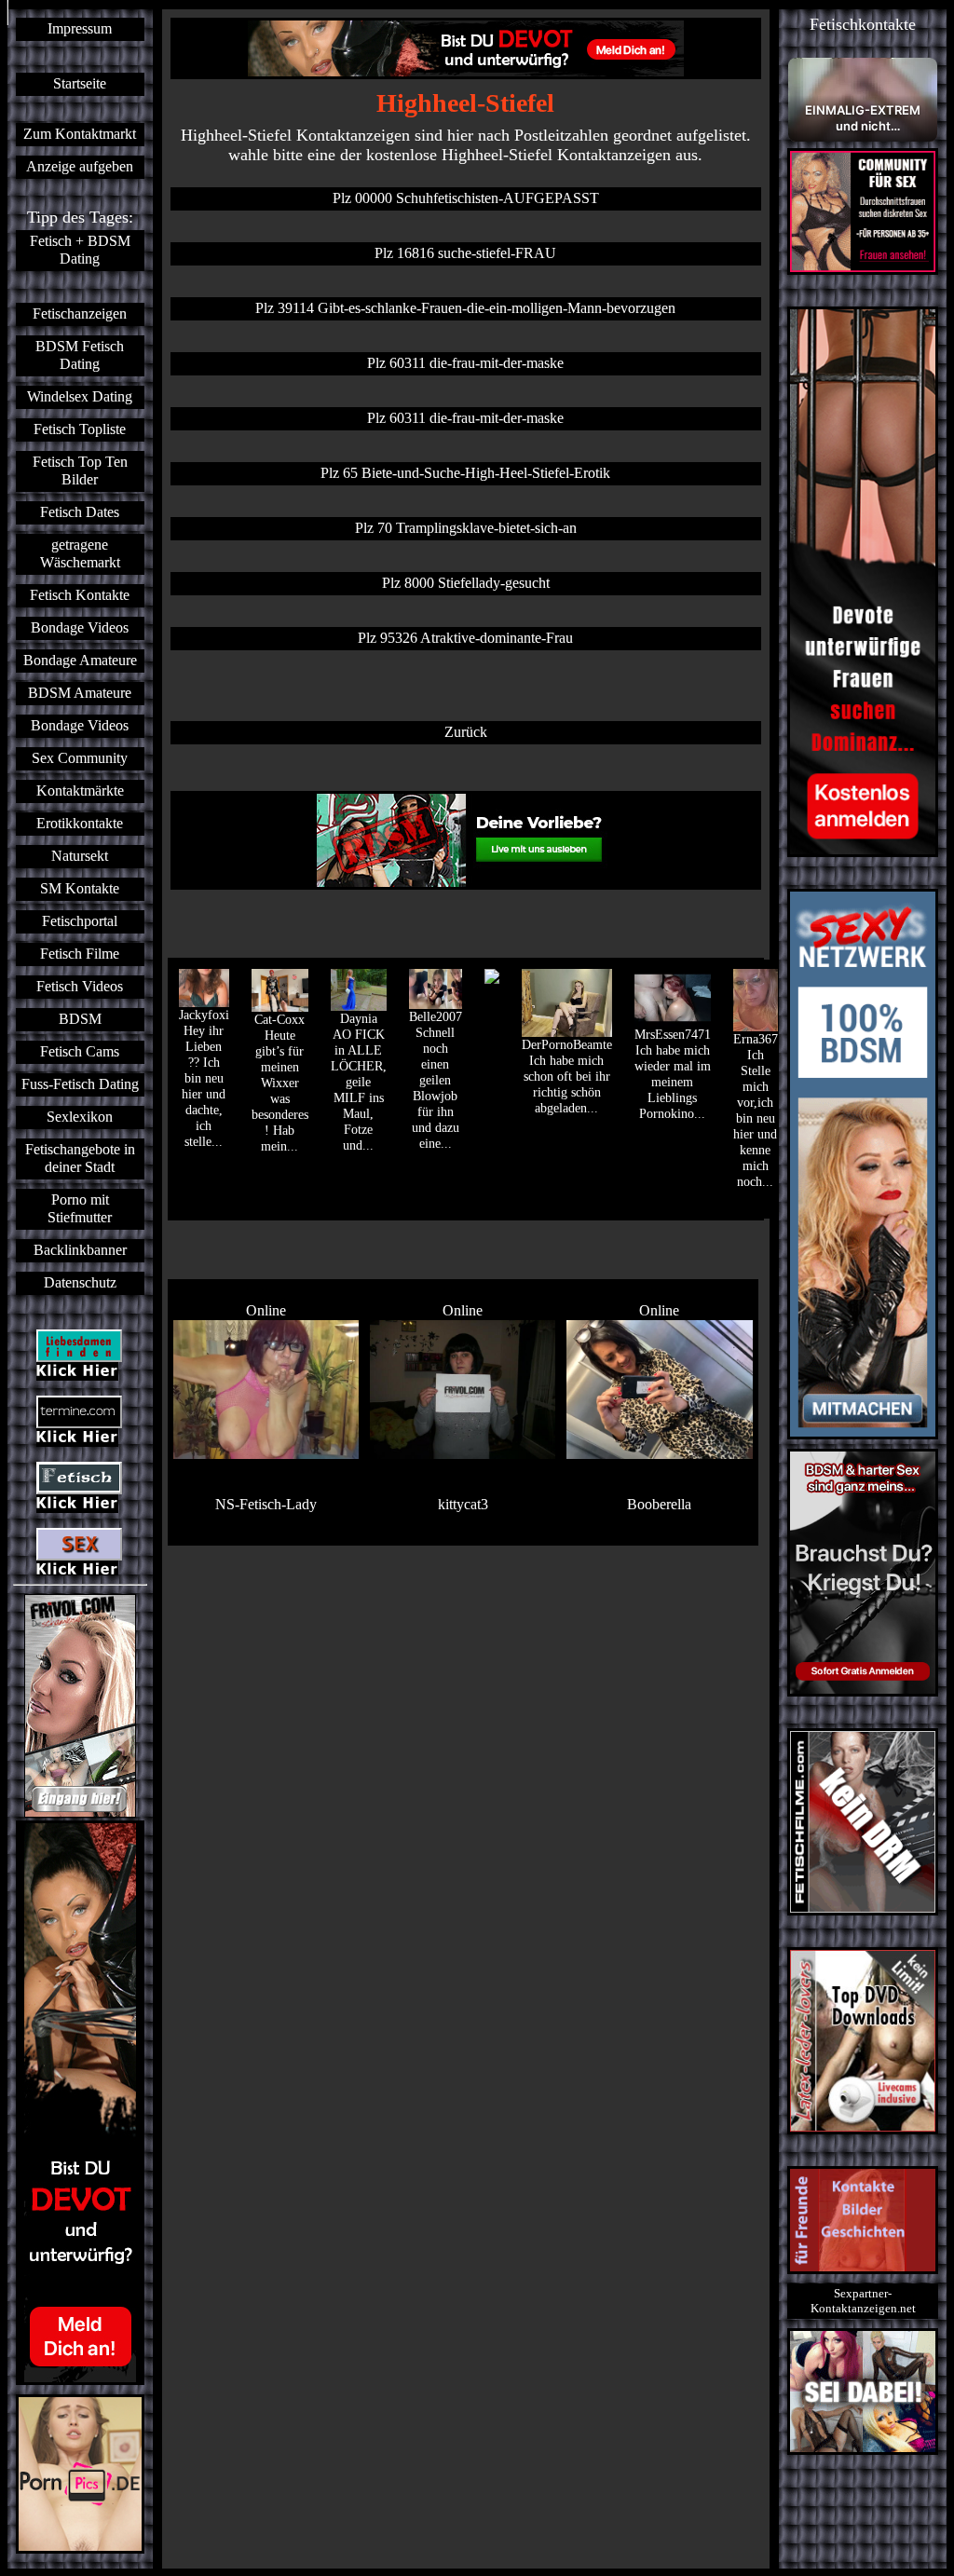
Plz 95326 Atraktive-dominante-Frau (465, 638)
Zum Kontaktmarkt (80, 134)
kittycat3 (463, 1505)
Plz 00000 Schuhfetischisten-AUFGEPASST (466, 198)
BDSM (80, 1019)
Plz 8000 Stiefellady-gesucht (466, 583)
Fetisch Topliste (80, 429)
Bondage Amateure (80, 661)
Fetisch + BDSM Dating (80, 250)
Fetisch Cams (80, 1052)
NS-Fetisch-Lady (266, 1505)
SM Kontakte (80, 889)
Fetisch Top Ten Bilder (80, 471)
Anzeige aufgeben (80, 167)
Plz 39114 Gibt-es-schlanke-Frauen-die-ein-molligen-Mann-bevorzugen (465, 308)
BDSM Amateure (80, 693)
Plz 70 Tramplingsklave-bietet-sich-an (466, 528)
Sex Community (80, 758)
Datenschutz (80, 1283)
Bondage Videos (80, 628)
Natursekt (80, 856)
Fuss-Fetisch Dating (80, 1084)
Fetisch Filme (80, 954)
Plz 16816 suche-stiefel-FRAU (465, 253)
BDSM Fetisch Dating (80, 355)
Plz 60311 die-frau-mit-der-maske (465, 363)
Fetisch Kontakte (80, 595)
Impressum (80, 29)
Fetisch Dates (80, 512)
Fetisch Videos (80, 987)
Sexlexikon (80, 1117)
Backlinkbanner (80, 1250)
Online (266, 1311)
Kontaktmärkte (80, 791)
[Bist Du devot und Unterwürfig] (80, 2103)
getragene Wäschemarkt (80, 554)
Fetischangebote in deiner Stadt (80, 1159)
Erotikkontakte (80, 824)
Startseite (80, 84)
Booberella (659, 1505)
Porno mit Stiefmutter (80, 1209)
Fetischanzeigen (80, 314)
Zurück (466, 732)
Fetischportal (80, 921)
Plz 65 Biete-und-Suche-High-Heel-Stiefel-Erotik (465, 473)
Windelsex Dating (80, 397)
